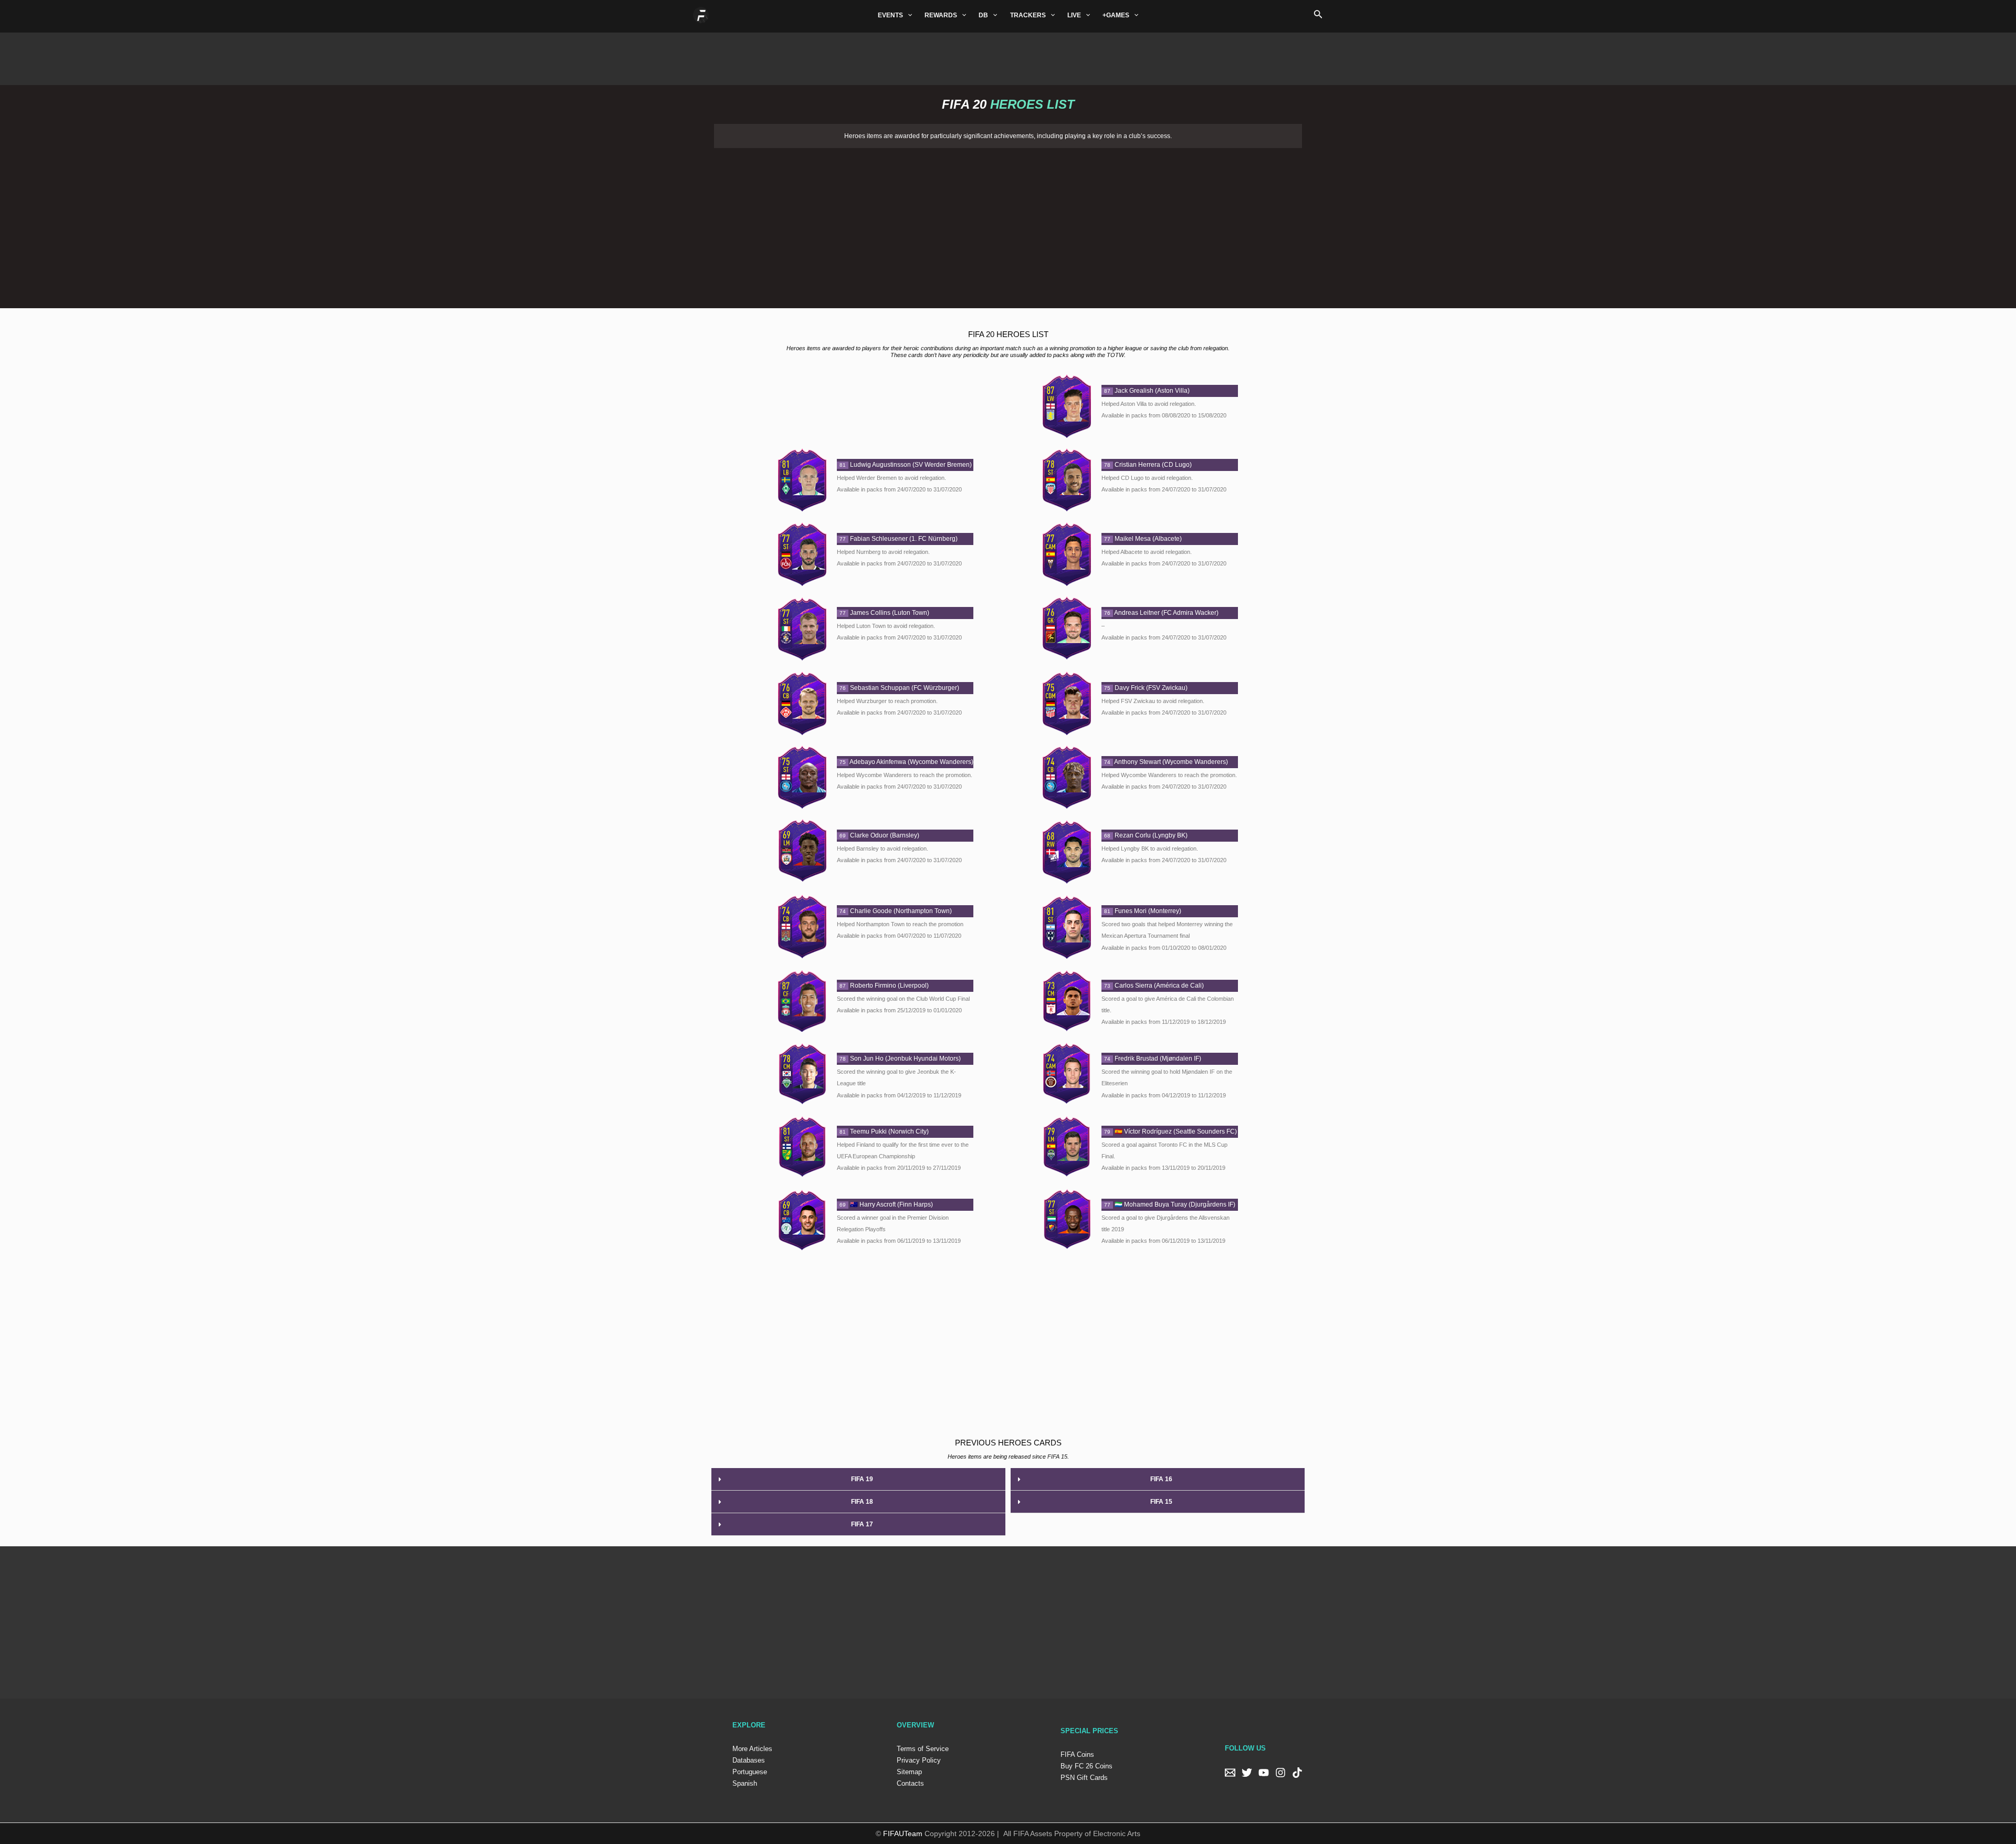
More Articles (752, 1749)
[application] (907, 15)
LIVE (1074, 15)
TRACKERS (1028, 15)
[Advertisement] (1008, 56)
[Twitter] (1247, 1773)
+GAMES (1116, 15)
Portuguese (750, 1772)
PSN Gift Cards (1084, 1778)
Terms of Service (923, 1749)
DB (983, 15)
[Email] (1230, 1773)
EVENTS (890, 15)
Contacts (910, 1783)
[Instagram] (1280, 1773)
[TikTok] (1297, 1773)
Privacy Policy (919, 1760)
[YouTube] (1264, 1773)
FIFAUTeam (903, 1833)
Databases (749, 1760)
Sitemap (909, 1772)
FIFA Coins (1077, 1754)
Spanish (745, 1783)
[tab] (858, 1479)
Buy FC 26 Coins (1086, 1766)
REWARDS (941, 15)
